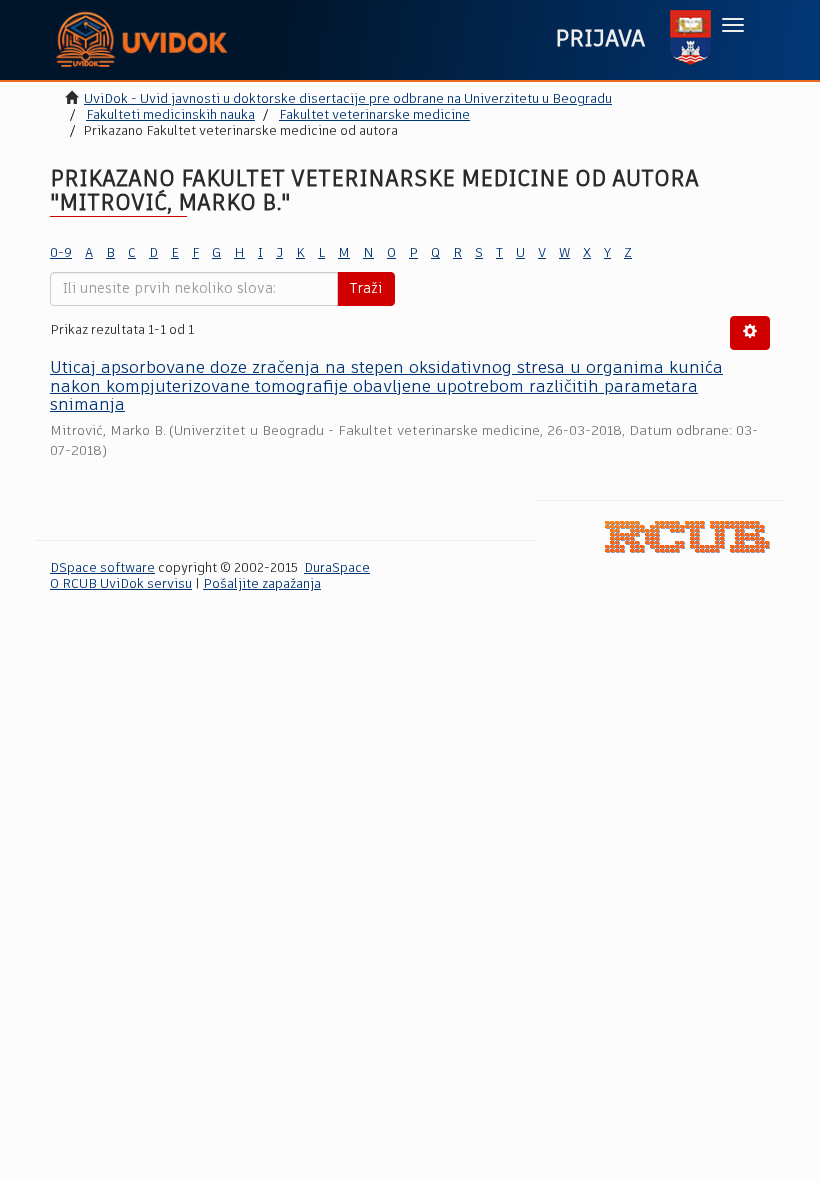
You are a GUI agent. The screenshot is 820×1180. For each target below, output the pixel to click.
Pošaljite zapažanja (262, 584)
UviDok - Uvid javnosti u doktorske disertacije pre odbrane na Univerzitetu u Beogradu (348, 99)
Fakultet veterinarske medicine (374, 115)
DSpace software (102, 568)
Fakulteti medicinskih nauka (170, 115)
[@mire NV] (687, 537)
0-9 (61, 253)
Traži (366, 289)
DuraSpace (337, 568)
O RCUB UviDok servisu (121, 584)
